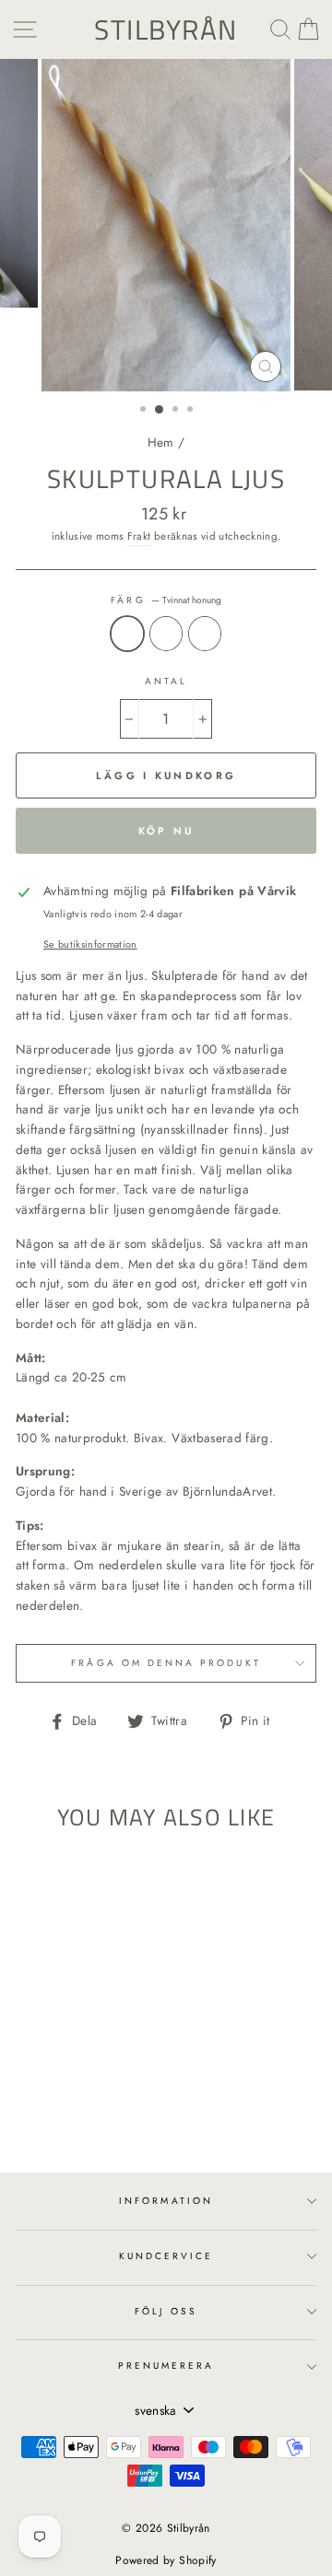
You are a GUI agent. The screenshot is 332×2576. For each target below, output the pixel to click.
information (166, 2201)
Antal (166, 681)
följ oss (166, 2311)
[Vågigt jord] (94, 2108)
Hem (161, 442)
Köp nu (166, 831)
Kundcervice (166, 2256)
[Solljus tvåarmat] (72, 2108)
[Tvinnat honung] (51, 2108)
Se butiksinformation (90, 944)
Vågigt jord (205, 634)
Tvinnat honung (127, 634)
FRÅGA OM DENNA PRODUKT (166, 1663)
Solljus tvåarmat (166, 634)
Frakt (139, 536)
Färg (166, 600)
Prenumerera (166, 2366)
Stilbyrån (166, 29)
